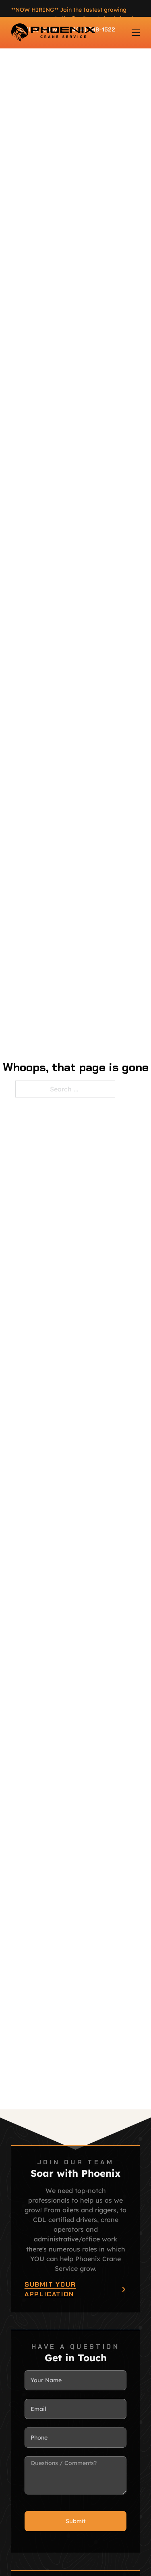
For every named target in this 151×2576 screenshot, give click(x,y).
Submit (75, 2521)
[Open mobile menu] (136, 33)
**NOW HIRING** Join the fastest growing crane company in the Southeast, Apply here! (72, 14)
